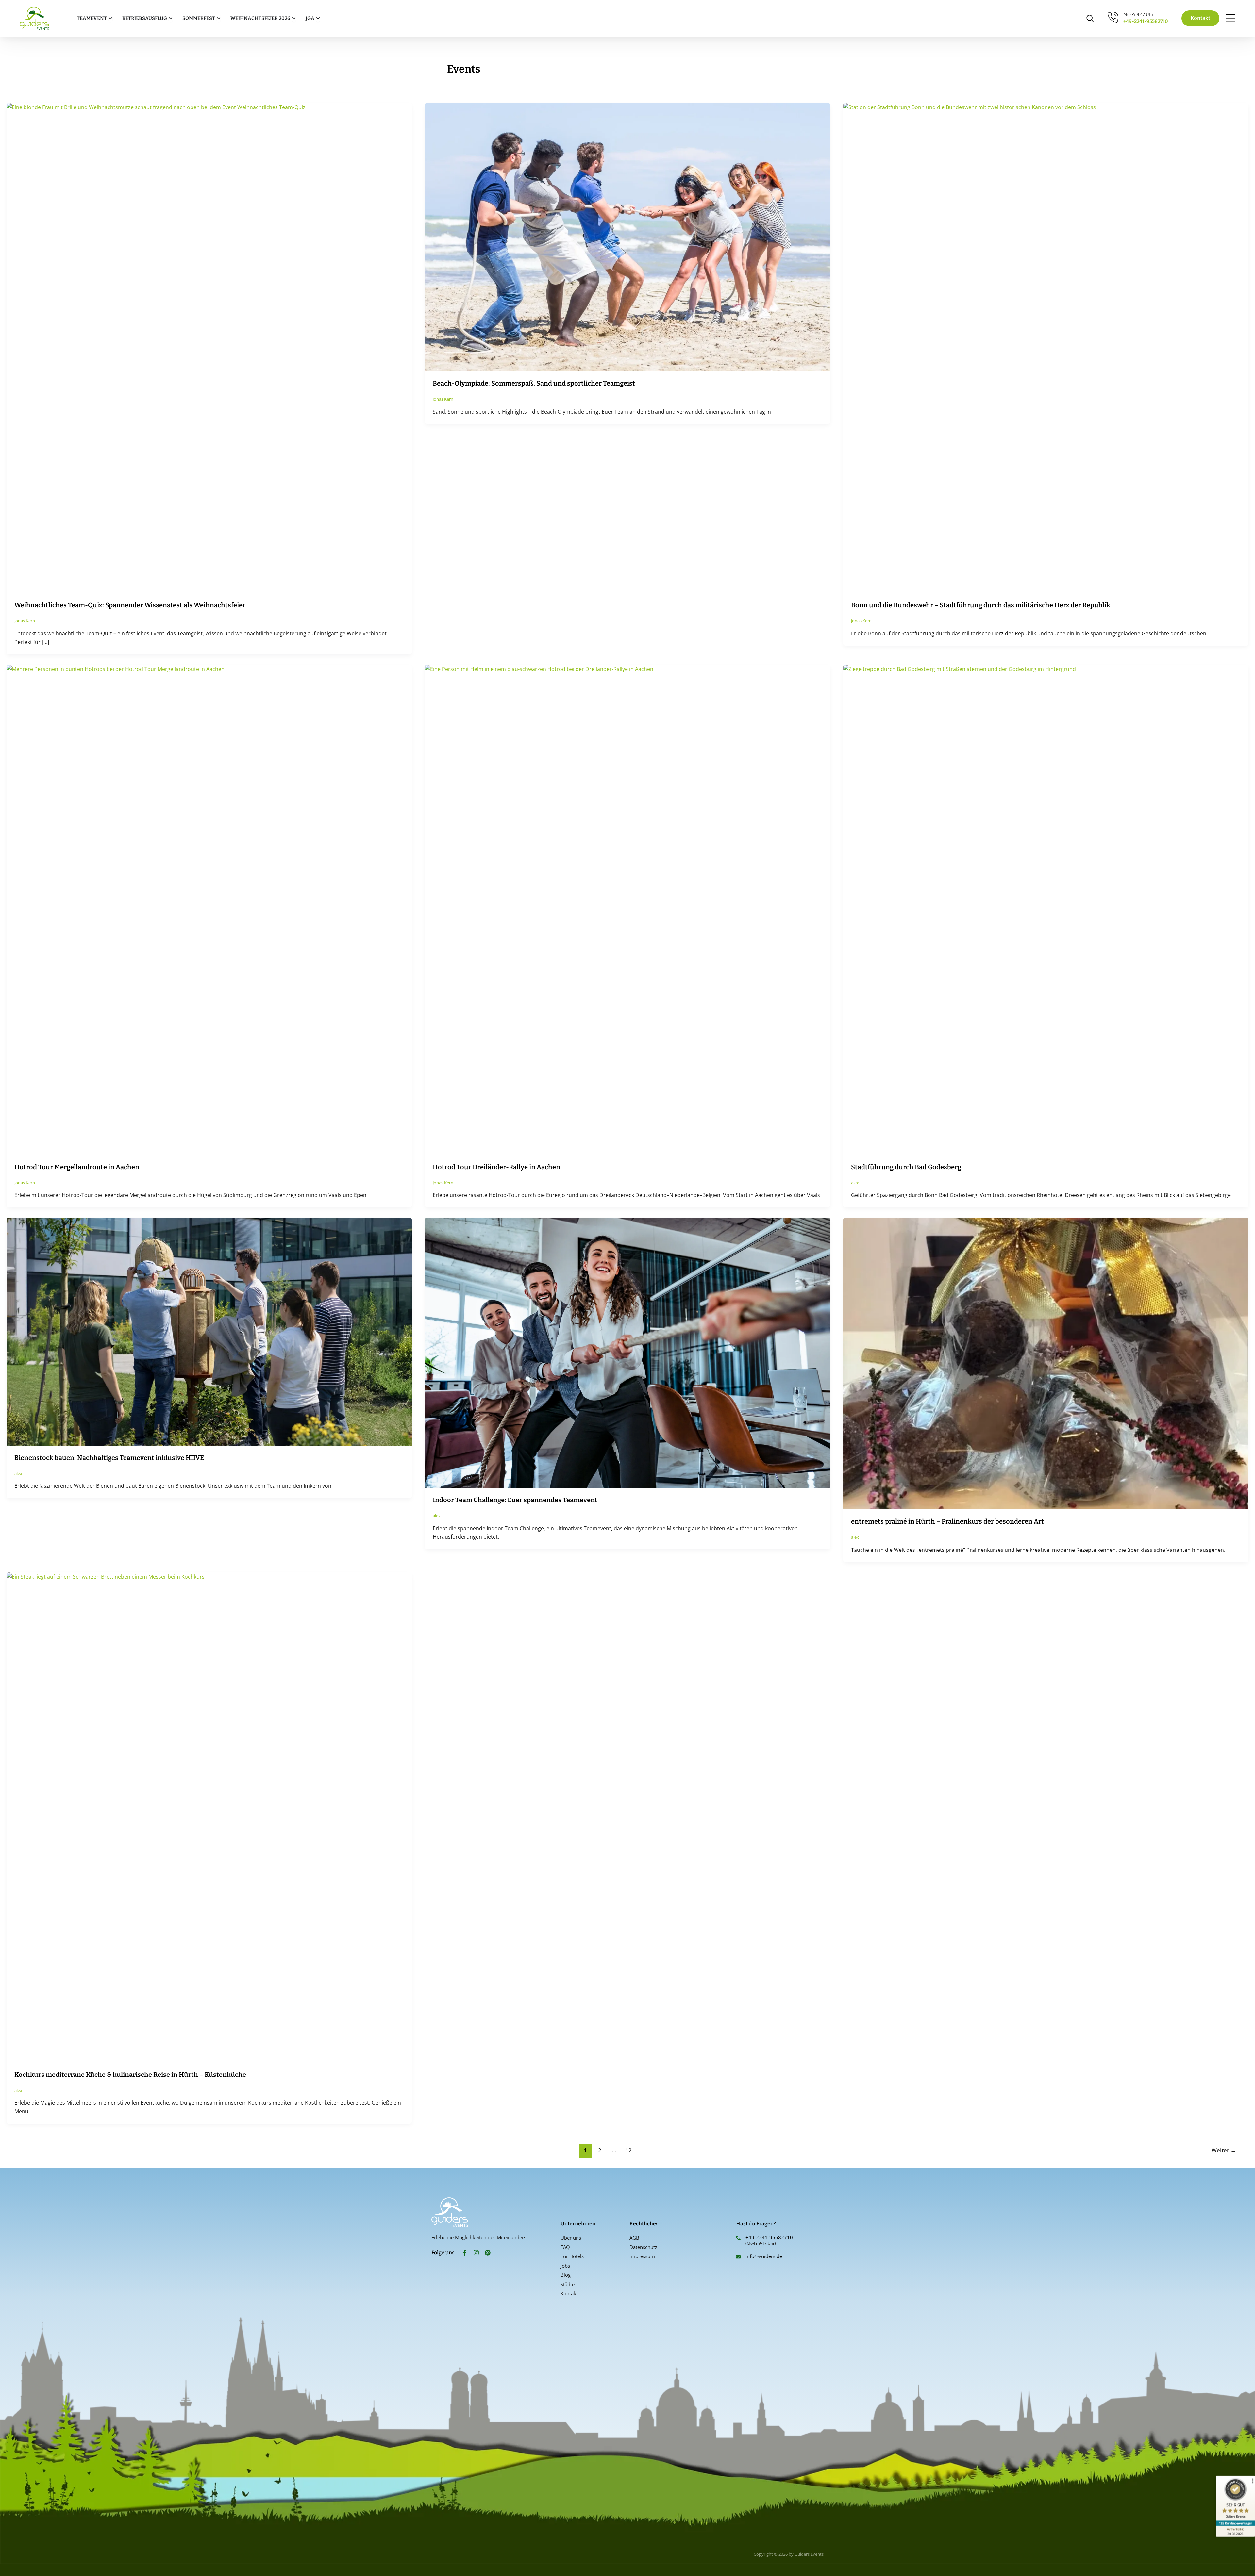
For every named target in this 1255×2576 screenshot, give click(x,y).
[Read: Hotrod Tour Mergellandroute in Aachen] (209, 909)
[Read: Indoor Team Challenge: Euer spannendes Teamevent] (627, 1352)
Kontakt (569, 2293)
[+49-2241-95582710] (738, 2238)
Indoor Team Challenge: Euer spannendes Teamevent (515, 1500)
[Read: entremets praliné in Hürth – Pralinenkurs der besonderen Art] (1046, 1363)
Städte (568, 2284)
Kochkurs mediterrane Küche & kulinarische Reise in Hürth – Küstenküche (130, 2075)
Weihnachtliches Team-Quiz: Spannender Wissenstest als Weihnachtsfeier (130, 605)
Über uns (571, 2238)
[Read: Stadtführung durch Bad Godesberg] (1046, 909)
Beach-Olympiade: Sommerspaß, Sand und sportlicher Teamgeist (534, 383)
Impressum (642, 2256)
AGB (634, 2238)
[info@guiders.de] (738, 2257)
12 (628, 2150)
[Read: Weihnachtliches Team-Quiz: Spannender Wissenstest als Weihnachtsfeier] (209, 348)
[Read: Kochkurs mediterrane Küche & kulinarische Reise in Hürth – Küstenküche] (209, 1817)
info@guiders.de (764, 2256)
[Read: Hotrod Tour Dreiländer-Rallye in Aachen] (627, 909)
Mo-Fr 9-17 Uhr (1138, 15)
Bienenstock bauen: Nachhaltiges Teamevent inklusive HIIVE (109, 1458)
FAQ (565, 2247)
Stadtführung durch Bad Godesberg (906, 1167)
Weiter (1224, 2150)
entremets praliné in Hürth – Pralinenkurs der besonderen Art (947, 1521)
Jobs (565, 2266)
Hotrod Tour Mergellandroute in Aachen (77, 1167)
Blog (566, 2275)
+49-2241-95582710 (1146, 21)
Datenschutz (643, 2247)
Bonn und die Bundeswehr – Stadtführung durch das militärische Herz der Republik (981, 605)
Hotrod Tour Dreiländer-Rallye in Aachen (496, 1167)
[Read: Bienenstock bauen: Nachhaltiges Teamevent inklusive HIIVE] (209, 1331)
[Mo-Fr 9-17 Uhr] (1113, 17)
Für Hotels (572, 2256)
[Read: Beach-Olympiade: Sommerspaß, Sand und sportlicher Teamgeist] (627, 237)
